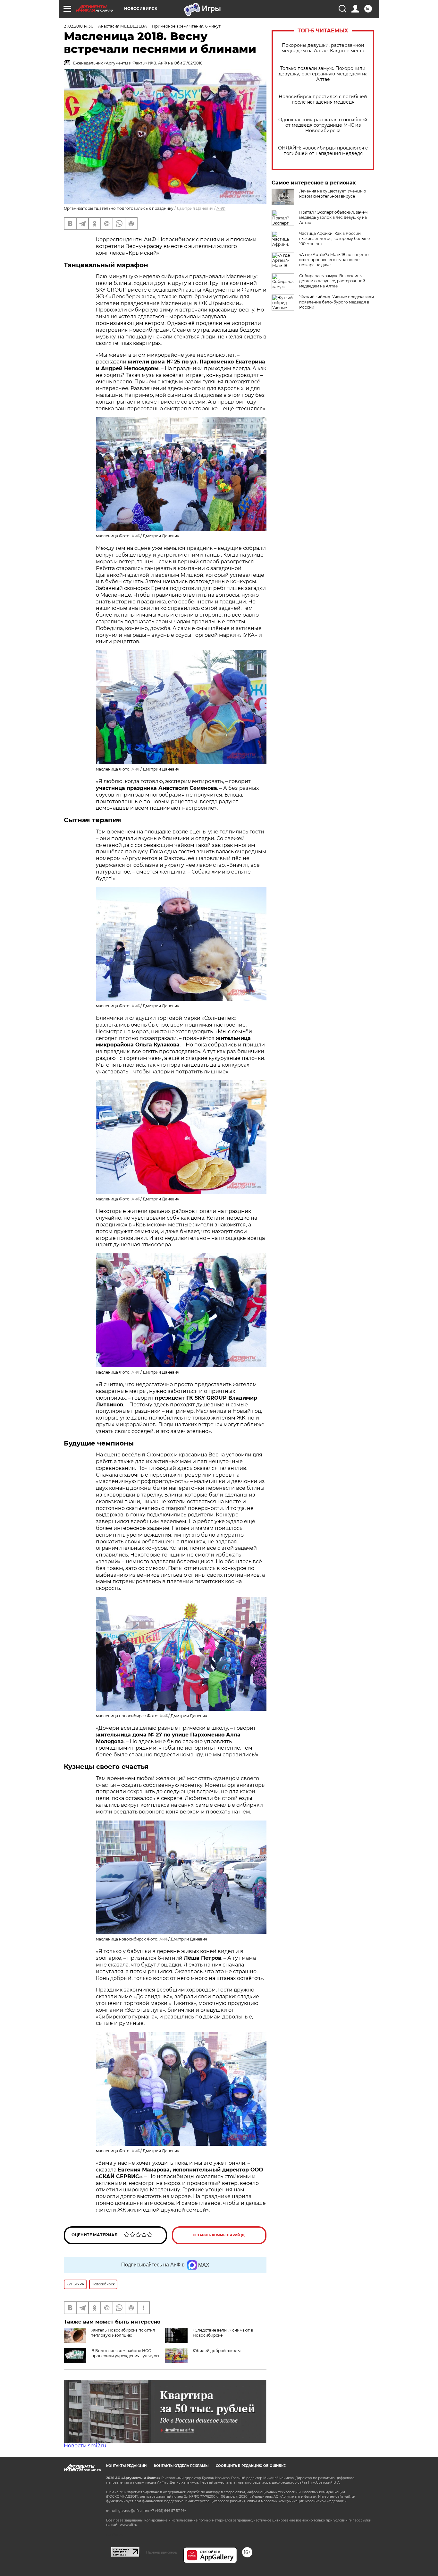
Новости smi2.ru (85, 2446)
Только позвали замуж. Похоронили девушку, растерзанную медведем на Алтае (323, 74)
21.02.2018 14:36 (78, 26)
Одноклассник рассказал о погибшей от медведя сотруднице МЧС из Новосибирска (323, 125)
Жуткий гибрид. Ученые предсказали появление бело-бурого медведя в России (337, 302)
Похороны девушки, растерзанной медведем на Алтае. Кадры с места (323, 48)
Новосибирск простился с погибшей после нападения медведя (323, 99)
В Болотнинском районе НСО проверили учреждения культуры (125, 2353)
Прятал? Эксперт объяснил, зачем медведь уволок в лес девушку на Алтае (333, 217)
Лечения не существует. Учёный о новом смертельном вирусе (333, 194)
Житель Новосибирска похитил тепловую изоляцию (123, 2333)
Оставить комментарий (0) (219, 2235)
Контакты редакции (126, 2466)
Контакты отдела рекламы (181, 2466)
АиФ (221, 208)
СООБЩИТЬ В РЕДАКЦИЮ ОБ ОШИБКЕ (251, 2466)
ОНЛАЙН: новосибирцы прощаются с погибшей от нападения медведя (323, 151)
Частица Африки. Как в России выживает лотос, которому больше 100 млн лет (334, 239)
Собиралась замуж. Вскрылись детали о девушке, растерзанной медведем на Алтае (332, 281)
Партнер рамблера (161, 2552)
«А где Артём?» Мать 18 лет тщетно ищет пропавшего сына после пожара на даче (334, 260)
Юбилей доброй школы (217, 2351)
